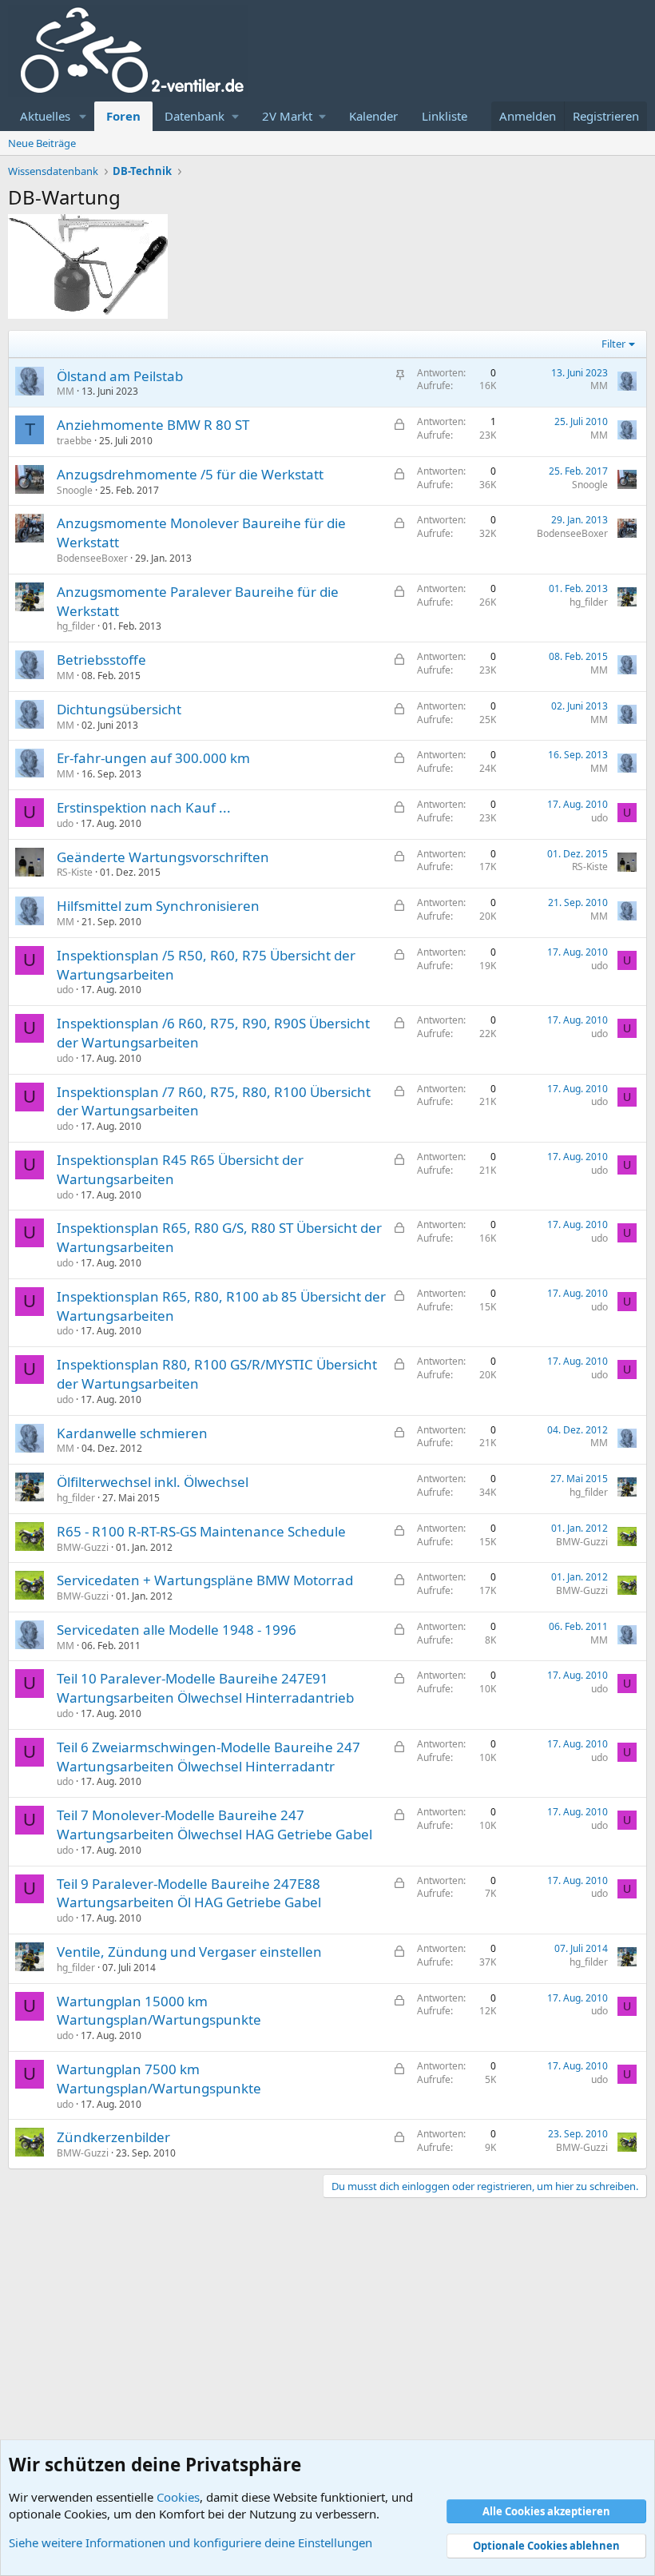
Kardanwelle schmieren (132, 1433)
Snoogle (75, 490)
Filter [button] (613, 344)
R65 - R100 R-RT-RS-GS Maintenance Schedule (201, 1531)
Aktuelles (45, 116)
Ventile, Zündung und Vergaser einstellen (189, 1952)
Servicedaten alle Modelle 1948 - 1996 (177, 1630)
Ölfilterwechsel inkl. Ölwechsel (153, 1482)
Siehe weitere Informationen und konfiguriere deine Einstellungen (191, 2542)
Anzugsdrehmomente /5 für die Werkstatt (190, 474)
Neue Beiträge (42, 143)
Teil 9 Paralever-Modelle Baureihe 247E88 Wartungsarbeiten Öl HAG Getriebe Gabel (189, 1893)
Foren (123, 116)
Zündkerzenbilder (113, 2137)
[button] (83, 116)
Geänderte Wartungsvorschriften (163, 857)
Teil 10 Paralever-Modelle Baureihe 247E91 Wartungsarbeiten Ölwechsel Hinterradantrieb (205, 1688)
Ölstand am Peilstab (120, 376)
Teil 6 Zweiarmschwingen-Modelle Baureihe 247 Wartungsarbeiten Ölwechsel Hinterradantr (208, 1757)
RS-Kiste (75, 872)
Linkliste (445, 116)
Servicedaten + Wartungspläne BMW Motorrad (205, 1580)
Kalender (373, 116)
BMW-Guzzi (83, 1547)
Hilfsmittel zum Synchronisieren (158, 906)
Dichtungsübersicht (119, 709)
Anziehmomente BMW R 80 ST (153, 425)
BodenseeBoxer (92, 558)
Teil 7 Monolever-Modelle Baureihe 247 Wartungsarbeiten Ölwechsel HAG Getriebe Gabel (214, 1825)
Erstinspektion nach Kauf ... (144, 807)
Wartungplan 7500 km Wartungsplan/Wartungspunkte (159, 2079)
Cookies (178, 2497)
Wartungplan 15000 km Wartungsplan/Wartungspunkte (159, 2011)
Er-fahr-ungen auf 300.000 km (153, 758)
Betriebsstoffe (101, 660)
